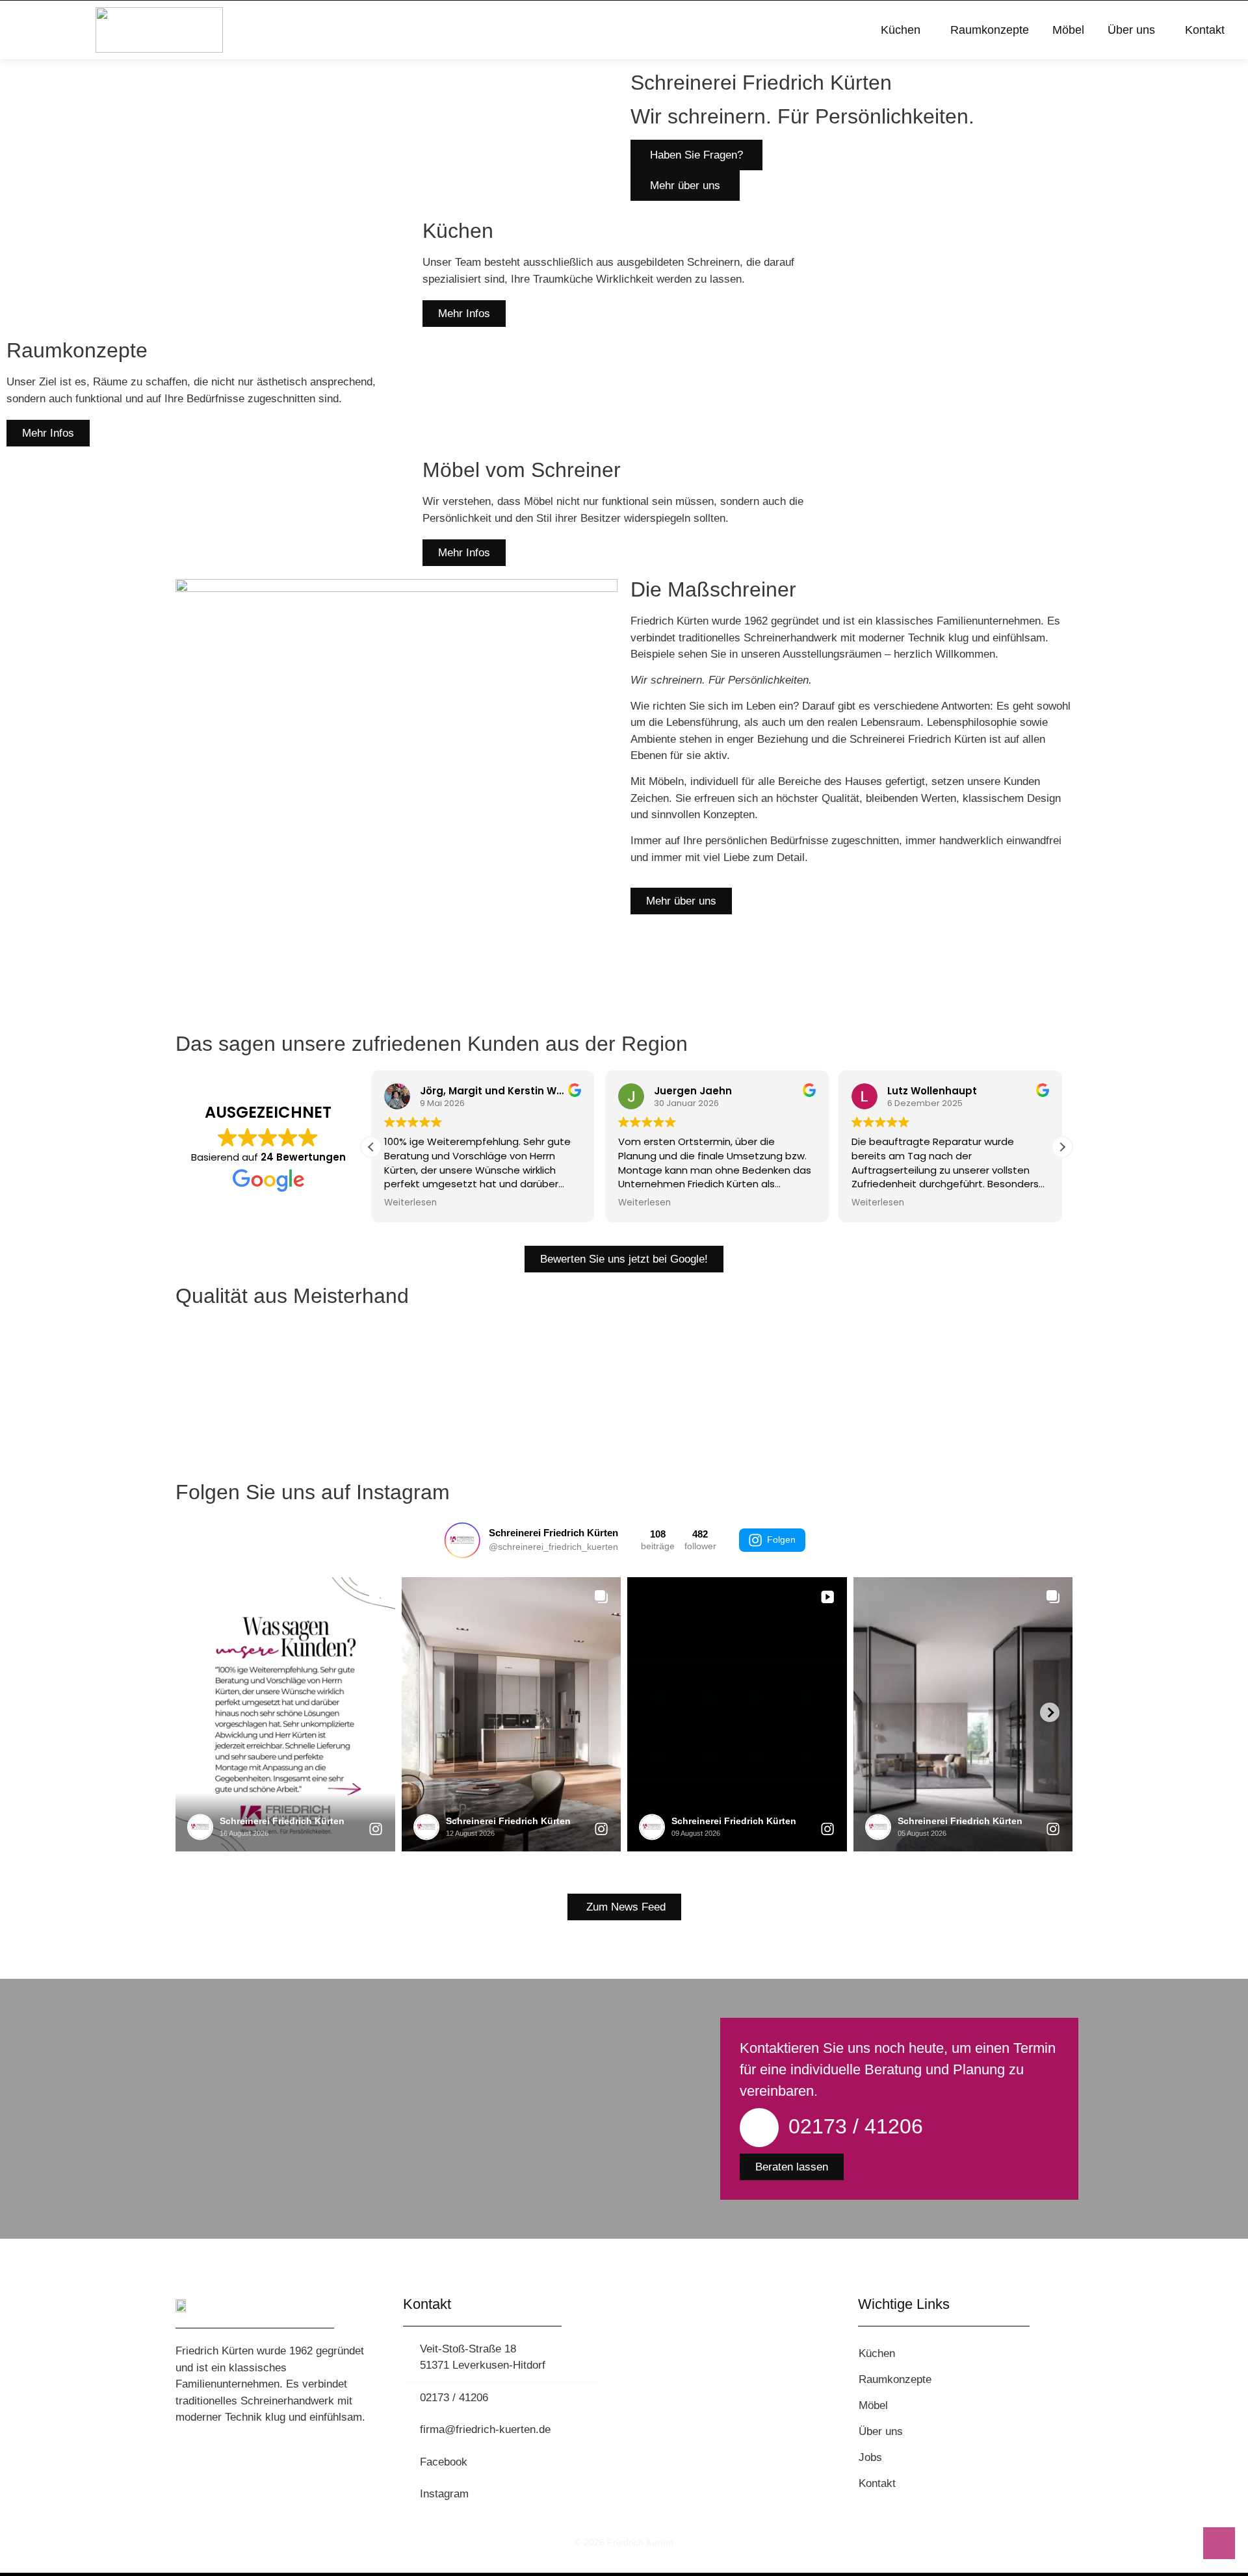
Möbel (1068, 30)
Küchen (901, 30)
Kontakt (1205, 30)
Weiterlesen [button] (410, 1203)
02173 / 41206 (856, 2126)
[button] (1062, 1147)
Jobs (870, 2457)
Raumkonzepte (990, 30)
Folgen (781, 1539)
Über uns (1131, 30)
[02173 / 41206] (759, 2128)
